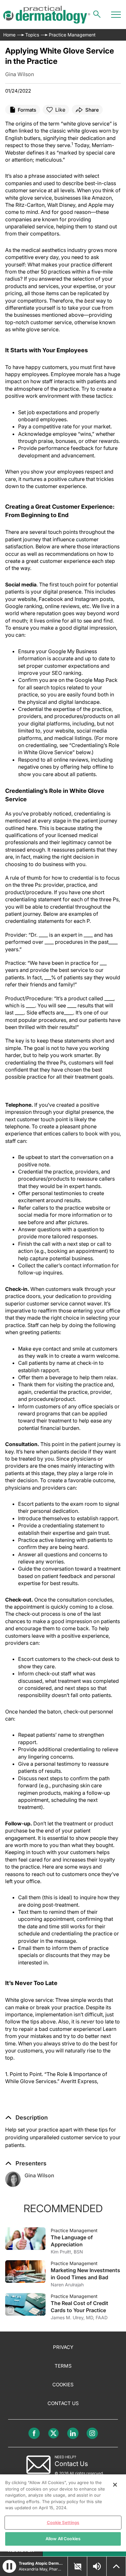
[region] (63, 2513)
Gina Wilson (39, 2175)
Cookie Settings (63, 2522)
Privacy (63, 2347)
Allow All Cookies (63, 2539)
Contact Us (63, 2403)
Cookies (63, 2385)
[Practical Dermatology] (47, 15)
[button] (26, 2118)
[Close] (115, 2485)
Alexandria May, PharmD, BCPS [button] (41, 2569)
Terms (63, 2366)
